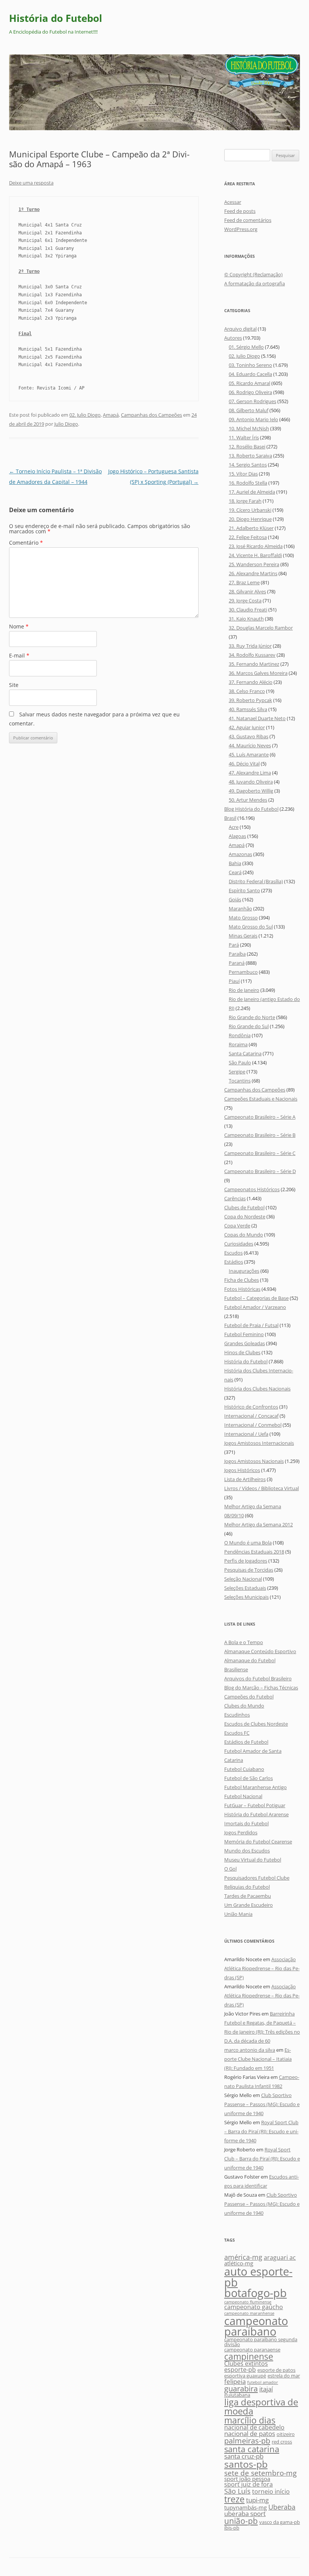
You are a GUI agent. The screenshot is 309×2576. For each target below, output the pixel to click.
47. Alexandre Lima (250, 773)
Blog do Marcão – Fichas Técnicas (261, 1688)
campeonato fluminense (248, 2302)
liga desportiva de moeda (261, 2406)
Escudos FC (237, 1733)
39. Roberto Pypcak (250, 700)
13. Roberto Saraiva (250, 456)
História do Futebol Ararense (256, 1814)
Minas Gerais (243, 936)
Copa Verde (237, 1226)
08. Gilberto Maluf (249, 410)
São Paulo (240, 1062)
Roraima (238, 1044)
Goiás (235, 899)
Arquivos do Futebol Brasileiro (258, 1678)
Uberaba (282, 2507)
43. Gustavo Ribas (249, 736)
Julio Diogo (66, 424)
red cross (282, 2442)
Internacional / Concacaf (251, 1416)
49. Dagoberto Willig (251, 791)
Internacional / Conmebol (253, 1425)
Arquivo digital (240, 329)
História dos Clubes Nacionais (257, 1389)
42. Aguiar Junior (247, 727)
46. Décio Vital (244, 764)
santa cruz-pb (244, 2456)
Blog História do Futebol (251, 809)
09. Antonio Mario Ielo (253, 419)
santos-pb (246, 2464)
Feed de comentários (248, 220)
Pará (234, 945)
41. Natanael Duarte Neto (257, 718)
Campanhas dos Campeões (151, 415)
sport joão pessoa (247, 2479)
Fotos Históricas (242, 1289)
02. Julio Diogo (85, 415)
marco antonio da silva (250, 2050)
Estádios (234, 1262)
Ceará (235, 872)
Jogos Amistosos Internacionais (259, 1443)
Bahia (235, 863)
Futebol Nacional (243, 1796)
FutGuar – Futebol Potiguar (255, 1805)
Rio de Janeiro (244, 990)
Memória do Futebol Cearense (258, 1842)
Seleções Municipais (246, 1597)
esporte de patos (276, 2370)
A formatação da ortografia (255, 283)
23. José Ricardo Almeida (256, 546)
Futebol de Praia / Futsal (251, 1325)
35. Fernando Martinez (254, 664)
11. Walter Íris (244, 437)
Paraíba (237, 954)
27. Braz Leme (244, 582)
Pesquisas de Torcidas (249, 1570)
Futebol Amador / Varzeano (255, 1307)
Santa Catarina (245, 1053)
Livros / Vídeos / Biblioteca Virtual (262, 1488)
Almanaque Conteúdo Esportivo (260, 1651)
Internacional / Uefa (246, 1434)
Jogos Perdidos (241, 1832)
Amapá (111, 415)
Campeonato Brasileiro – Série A (260, 1117)
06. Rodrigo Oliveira (250, 392)
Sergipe (237, 1072)
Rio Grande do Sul (249, 1026)
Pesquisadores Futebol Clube (257, 1878)
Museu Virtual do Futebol (253, 1860)
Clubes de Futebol (244, 1207)
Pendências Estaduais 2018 (254, 1552)
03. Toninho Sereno (250, 365)
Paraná (237, 963)
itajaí (266, 2389)
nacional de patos (250, 2434)
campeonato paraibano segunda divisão (261, 2342)
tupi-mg (257, 2500)
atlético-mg (239, 2263)
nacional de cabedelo (254, 2427)
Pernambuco (243, 972)
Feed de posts (240, 211)
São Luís (237, 2491)
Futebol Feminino (244, 1334)
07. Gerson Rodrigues (252, 401)
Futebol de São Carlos (249, 1778)
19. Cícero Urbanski (250, 510)
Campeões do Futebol (249, 1697)
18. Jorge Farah (245, 501)
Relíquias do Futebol (247, 1887)
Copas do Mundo (244, 1235)
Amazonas (240, 854)
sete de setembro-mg (260, 2473)
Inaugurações (244, 1271)
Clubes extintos (246, 2364)
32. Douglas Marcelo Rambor (261, 628)
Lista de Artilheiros (245, 1479)
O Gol (230, 1869)
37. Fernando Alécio (251, 682)
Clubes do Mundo (244, 1706)
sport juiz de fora (249, 2484)
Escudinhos (237, 1715)
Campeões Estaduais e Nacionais (261, 1099)
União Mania (238, 1914)
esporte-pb (240, 2370)
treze (234, 2499)
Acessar (233, 202)
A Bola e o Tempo (244, 1642)
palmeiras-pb (247, 2441)
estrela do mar (284, 2376)
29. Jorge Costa (245, 601)
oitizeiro (286, 2434)
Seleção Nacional (243, 1579)
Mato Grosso (243, 918)
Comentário (26, 543)
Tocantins (240, 1081)
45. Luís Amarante (249, 754)
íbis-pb (232, 2528)
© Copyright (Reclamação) (253, 274)
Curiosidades (239, 1244)
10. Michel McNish (249, 428)
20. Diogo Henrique (250, 519)
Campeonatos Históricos (252, 1189)
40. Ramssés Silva (248, 709)
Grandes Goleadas (245, 1343)
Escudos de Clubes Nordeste (256, 1724)
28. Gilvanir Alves (247, 591)
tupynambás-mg (246, 2507)
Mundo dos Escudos (247, 1851)
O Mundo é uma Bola (248, 1543)
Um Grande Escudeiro (249, 1905)
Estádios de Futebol (246, 1742)
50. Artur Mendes (248, 800)
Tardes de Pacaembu (248, 1896)
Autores (233, 338)
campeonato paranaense (252, 2350)
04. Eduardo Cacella (250, 374)
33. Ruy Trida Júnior (250, 646)
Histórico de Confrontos (251, 1407)
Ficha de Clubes (242, 1280)
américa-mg (243, 2257)
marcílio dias (250, 2420)
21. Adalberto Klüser (251, 528)
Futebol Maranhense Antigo (255, 1787)
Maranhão (240, 908)
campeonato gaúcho (254, 2307)
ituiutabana (237, 2395)
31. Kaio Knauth (246, 619)
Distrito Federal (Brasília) (256, 881)
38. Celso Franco (247, 691)
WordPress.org (241, 229)
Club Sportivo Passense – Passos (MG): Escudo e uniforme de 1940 (262, 2104)
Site (14, 685)
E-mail (19, 655)
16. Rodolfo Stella (248, 483)
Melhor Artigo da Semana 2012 (259, 1524)
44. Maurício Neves (250, 745)
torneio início (271, 2491)
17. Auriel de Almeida (252, 492)
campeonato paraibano (256, 2326)
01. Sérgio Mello (246, 347)
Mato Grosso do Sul (251, 927)
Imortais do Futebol (246, 1823)
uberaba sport (245, 2514)
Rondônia (240, 1035)
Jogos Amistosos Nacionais (254, 1461)
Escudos (233, 1253)
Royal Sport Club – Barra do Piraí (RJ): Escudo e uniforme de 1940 (261, 2131)
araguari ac (280, 2257)
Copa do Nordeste (245, 1216)
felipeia (235, 2381)
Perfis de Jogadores (246, 1561)
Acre (234, 827)
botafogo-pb (255, 2293)
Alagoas (237, 836)
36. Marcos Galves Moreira (258, 673)
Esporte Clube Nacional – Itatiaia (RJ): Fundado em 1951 (258, 2059)
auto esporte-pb (258, 2277)
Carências (235, 1198)
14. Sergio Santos (248, 465)
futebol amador (263, 2382)
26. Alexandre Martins (253, 573)
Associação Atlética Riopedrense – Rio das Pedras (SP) (262, 1968)
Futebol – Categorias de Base (256, 1298)
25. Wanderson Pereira (254, 564)
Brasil (230, 818)
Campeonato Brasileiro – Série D (260, 1171)
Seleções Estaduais (245, 1588)
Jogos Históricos (242, 1470)
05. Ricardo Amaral (249, 383)
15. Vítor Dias (243, 474)
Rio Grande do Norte (252, 1017)
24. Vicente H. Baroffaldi (255, 555)
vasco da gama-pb (280, 2522)
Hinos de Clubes (242, 1352)
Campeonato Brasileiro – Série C (260, 1153)
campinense (249, 2356)
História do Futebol (56, 18)
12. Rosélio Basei (247, 447)
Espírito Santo (244, 890)
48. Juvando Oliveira (251, 782)
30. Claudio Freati (248, 610)
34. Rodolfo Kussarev (252, 655)
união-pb (241, 2521)
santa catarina (252, 2449)
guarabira (241, 2388)
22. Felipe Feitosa (248, 537)
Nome (19, 626)
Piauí (234, 981)
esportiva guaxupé (245, 2376)
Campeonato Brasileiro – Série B (260, 1135)
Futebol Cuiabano (244, 1769)
